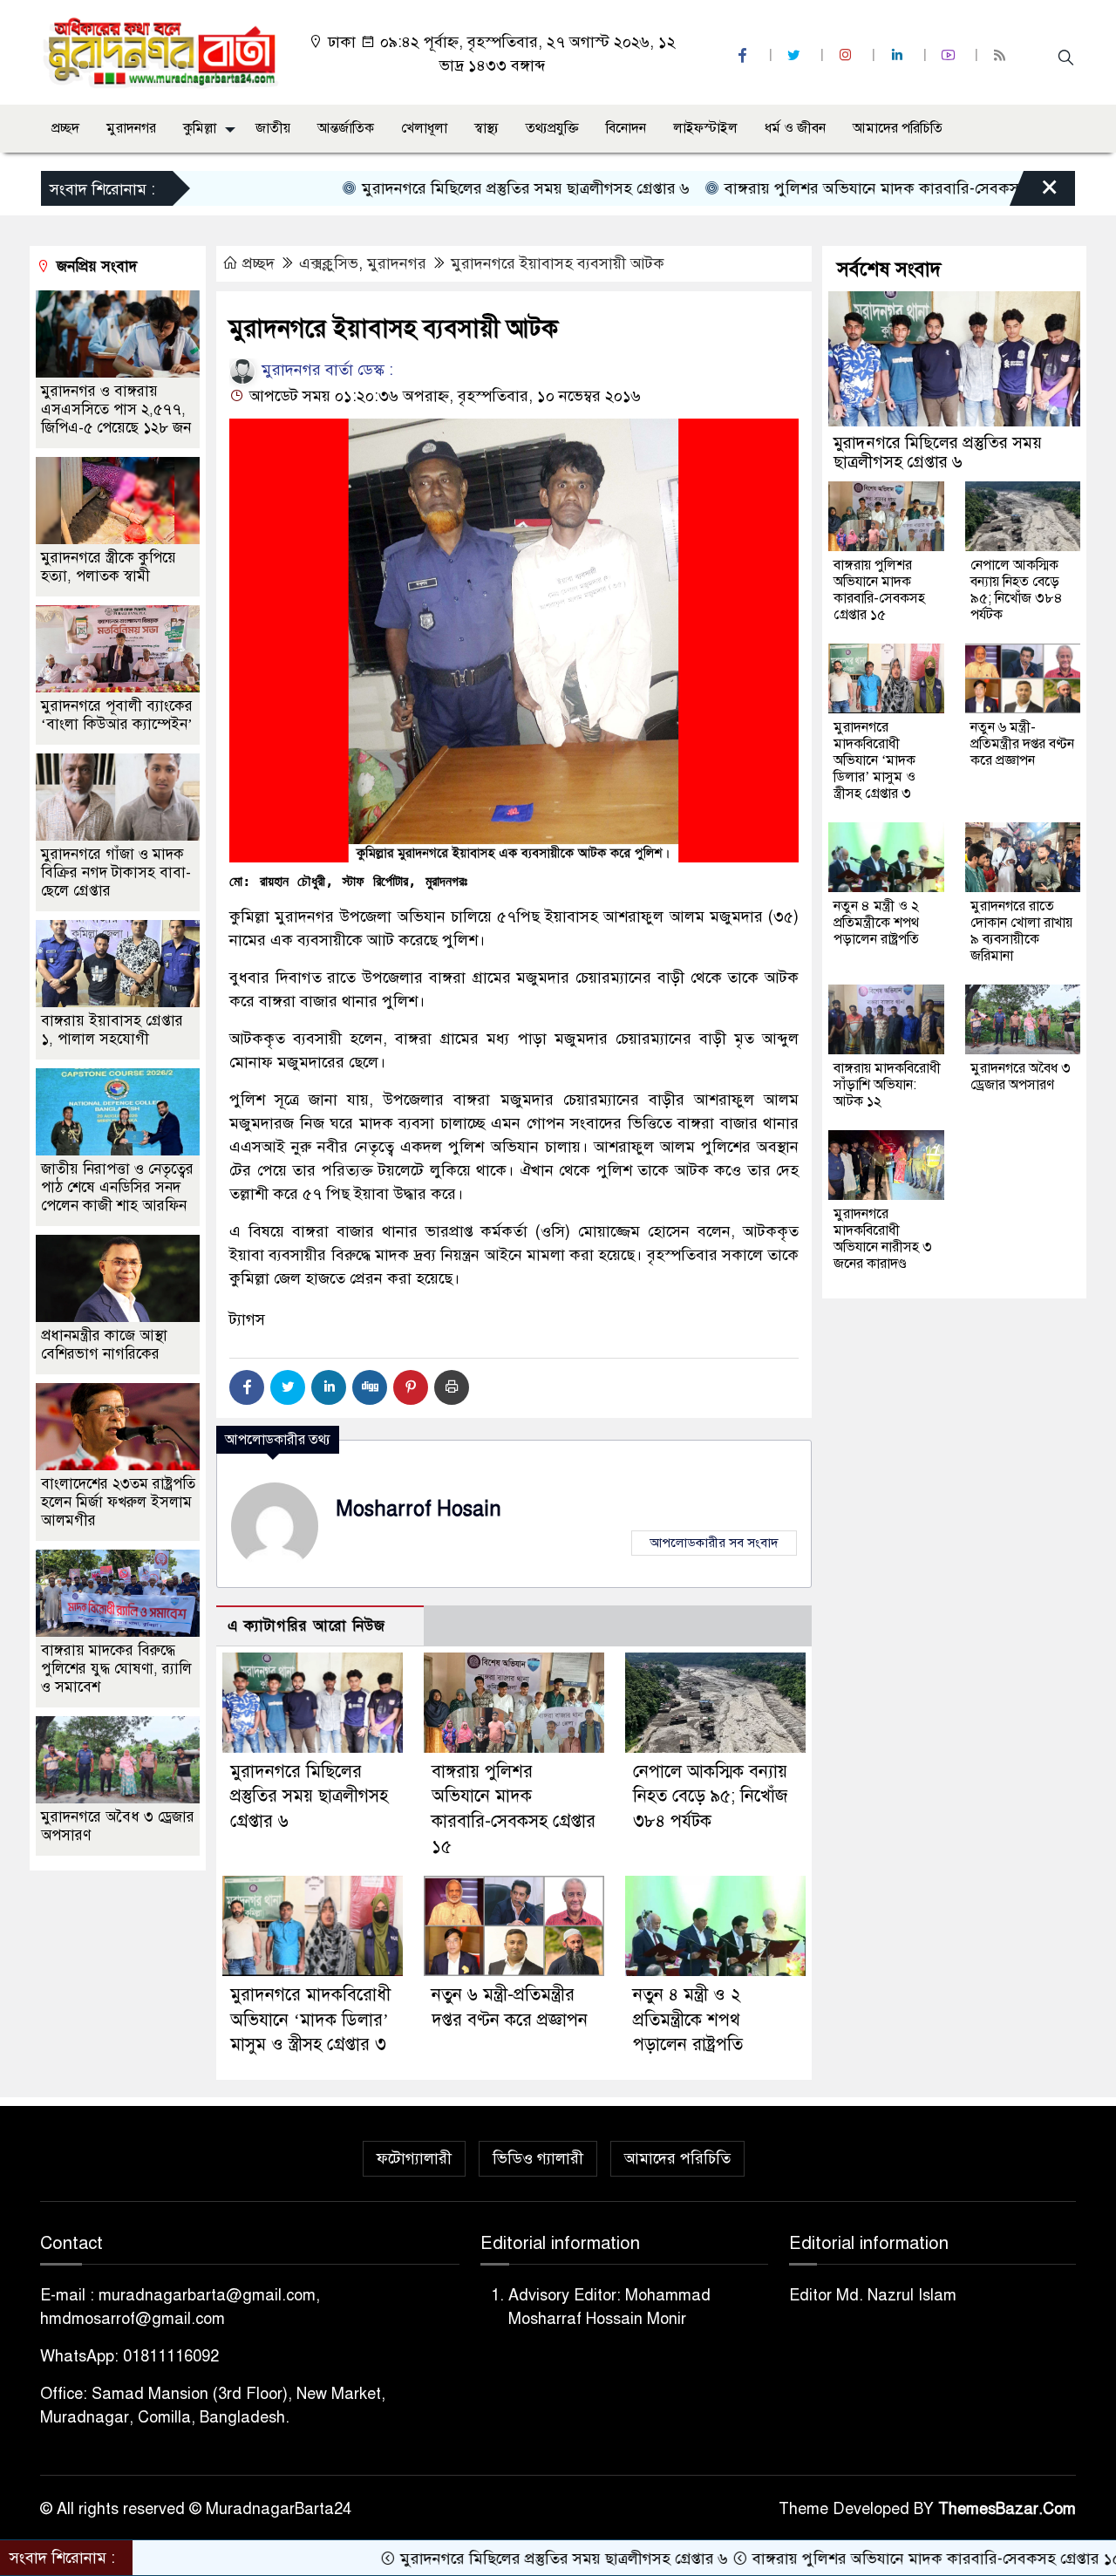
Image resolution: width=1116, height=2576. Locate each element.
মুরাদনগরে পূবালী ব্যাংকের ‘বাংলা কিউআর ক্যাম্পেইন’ (117, 715)
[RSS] (1002, 55)
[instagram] (847, 55)
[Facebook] (247, 1387)
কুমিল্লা (200, 128)
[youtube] (950, 55)
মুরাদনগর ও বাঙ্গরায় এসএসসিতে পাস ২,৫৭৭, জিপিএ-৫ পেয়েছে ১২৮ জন (116, 409)
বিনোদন (626, 128)
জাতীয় (273, 128)
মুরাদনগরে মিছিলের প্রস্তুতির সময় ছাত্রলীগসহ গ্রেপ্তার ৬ (446, 188)
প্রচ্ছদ (65, 128)
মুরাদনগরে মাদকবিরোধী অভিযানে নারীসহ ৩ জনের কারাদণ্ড (883, 1239)
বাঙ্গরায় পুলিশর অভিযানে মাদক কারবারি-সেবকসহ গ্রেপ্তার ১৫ (830, 188)
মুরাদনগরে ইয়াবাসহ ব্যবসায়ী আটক (558, 263)
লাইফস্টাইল (705, 128)
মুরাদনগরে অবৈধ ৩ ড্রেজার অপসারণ (1021, 1077)
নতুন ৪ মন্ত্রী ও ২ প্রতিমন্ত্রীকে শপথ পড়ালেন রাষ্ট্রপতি (688, 2020)
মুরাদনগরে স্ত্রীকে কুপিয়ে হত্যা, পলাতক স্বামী (109, 567)
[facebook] (745, 55)
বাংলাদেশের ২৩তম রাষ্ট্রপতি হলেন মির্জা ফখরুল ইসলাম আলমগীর (118, 1502)
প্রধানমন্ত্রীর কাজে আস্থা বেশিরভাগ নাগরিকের (104, 1345)
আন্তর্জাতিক (346, 128)
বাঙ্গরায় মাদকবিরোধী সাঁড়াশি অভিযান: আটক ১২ (887, 1085)
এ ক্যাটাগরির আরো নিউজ (306, 1626)
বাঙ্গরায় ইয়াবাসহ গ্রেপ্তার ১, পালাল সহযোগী (112, 1030)
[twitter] (796, 55)
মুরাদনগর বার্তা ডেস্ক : (325, 370)
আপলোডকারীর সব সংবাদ (714, 1543)
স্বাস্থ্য (487, 128)
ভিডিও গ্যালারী (538, 2158)
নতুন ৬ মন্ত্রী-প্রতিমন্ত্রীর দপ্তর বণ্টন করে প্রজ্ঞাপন (1022, 744)
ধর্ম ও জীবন (795, 128)
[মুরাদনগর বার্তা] (162, 51)
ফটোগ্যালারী (414, 2158)
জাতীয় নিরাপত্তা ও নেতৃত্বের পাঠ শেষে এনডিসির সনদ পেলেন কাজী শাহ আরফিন (117, 1187)
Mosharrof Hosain (418, 1509)
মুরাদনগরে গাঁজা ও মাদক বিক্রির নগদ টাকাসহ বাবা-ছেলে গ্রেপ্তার (116, 872)
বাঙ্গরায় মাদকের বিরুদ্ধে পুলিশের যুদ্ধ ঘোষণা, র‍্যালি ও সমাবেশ (116, 1669)
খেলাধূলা (424, 128)
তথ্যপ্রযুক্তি (552, 128)
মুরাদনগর (131, 128)
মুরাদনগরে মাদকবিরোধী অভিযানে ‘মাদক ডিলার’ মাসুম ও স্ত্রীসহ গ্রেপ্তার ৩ (310, 2020)
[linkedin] (899, 55)
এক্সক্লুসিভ (329, 263)
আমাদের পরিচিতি (898, 128)
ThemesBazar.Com (1007, 2509)
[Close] (1034, 193)
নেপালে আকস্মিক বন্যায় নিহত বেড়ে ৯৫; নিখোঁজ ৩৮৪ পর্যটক (710, 1797)
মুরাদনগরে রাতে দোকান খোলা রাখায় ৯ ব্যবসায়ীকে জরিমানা (1021, 931)
